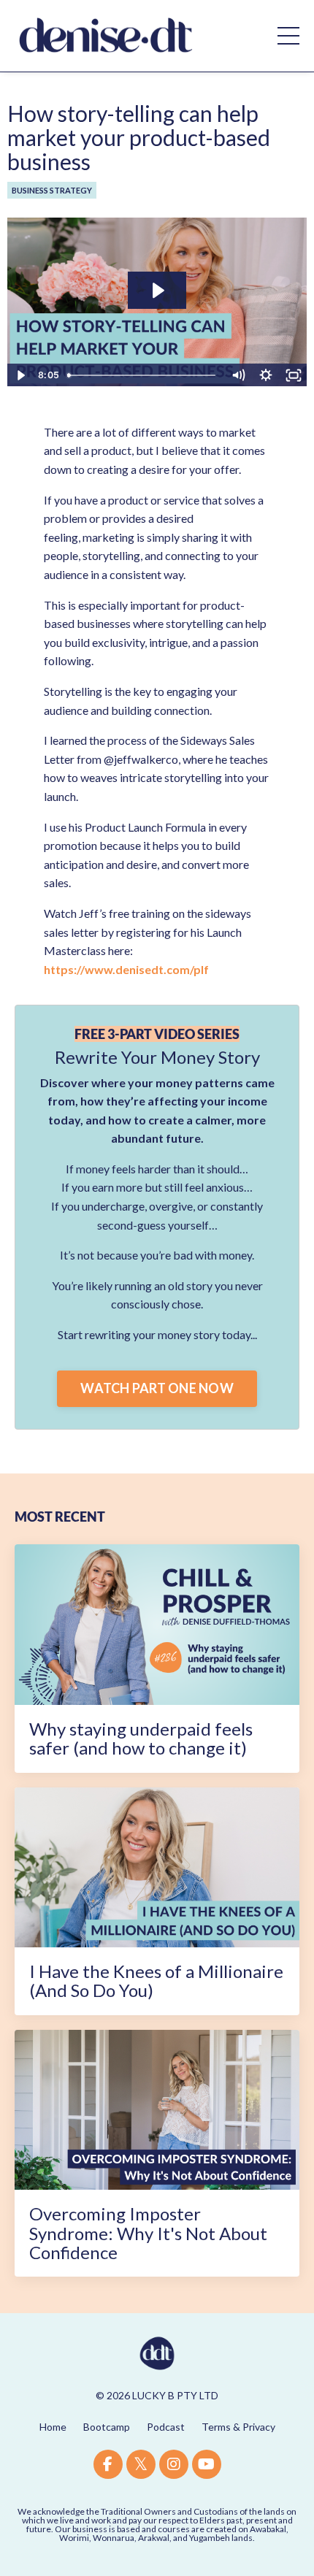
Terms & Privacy (238, 2427)
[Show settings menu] (266, 375)
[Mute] (238, 375)
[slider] (143, 375)
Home (53, 2427)
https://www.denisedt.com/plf (126, 969)
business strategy (52, 190)
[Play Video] (20, 375)
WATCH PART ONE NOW (157, 1388)
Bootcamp (107, 2427)
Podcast (166, 2427)
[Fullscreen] (294, 375)
